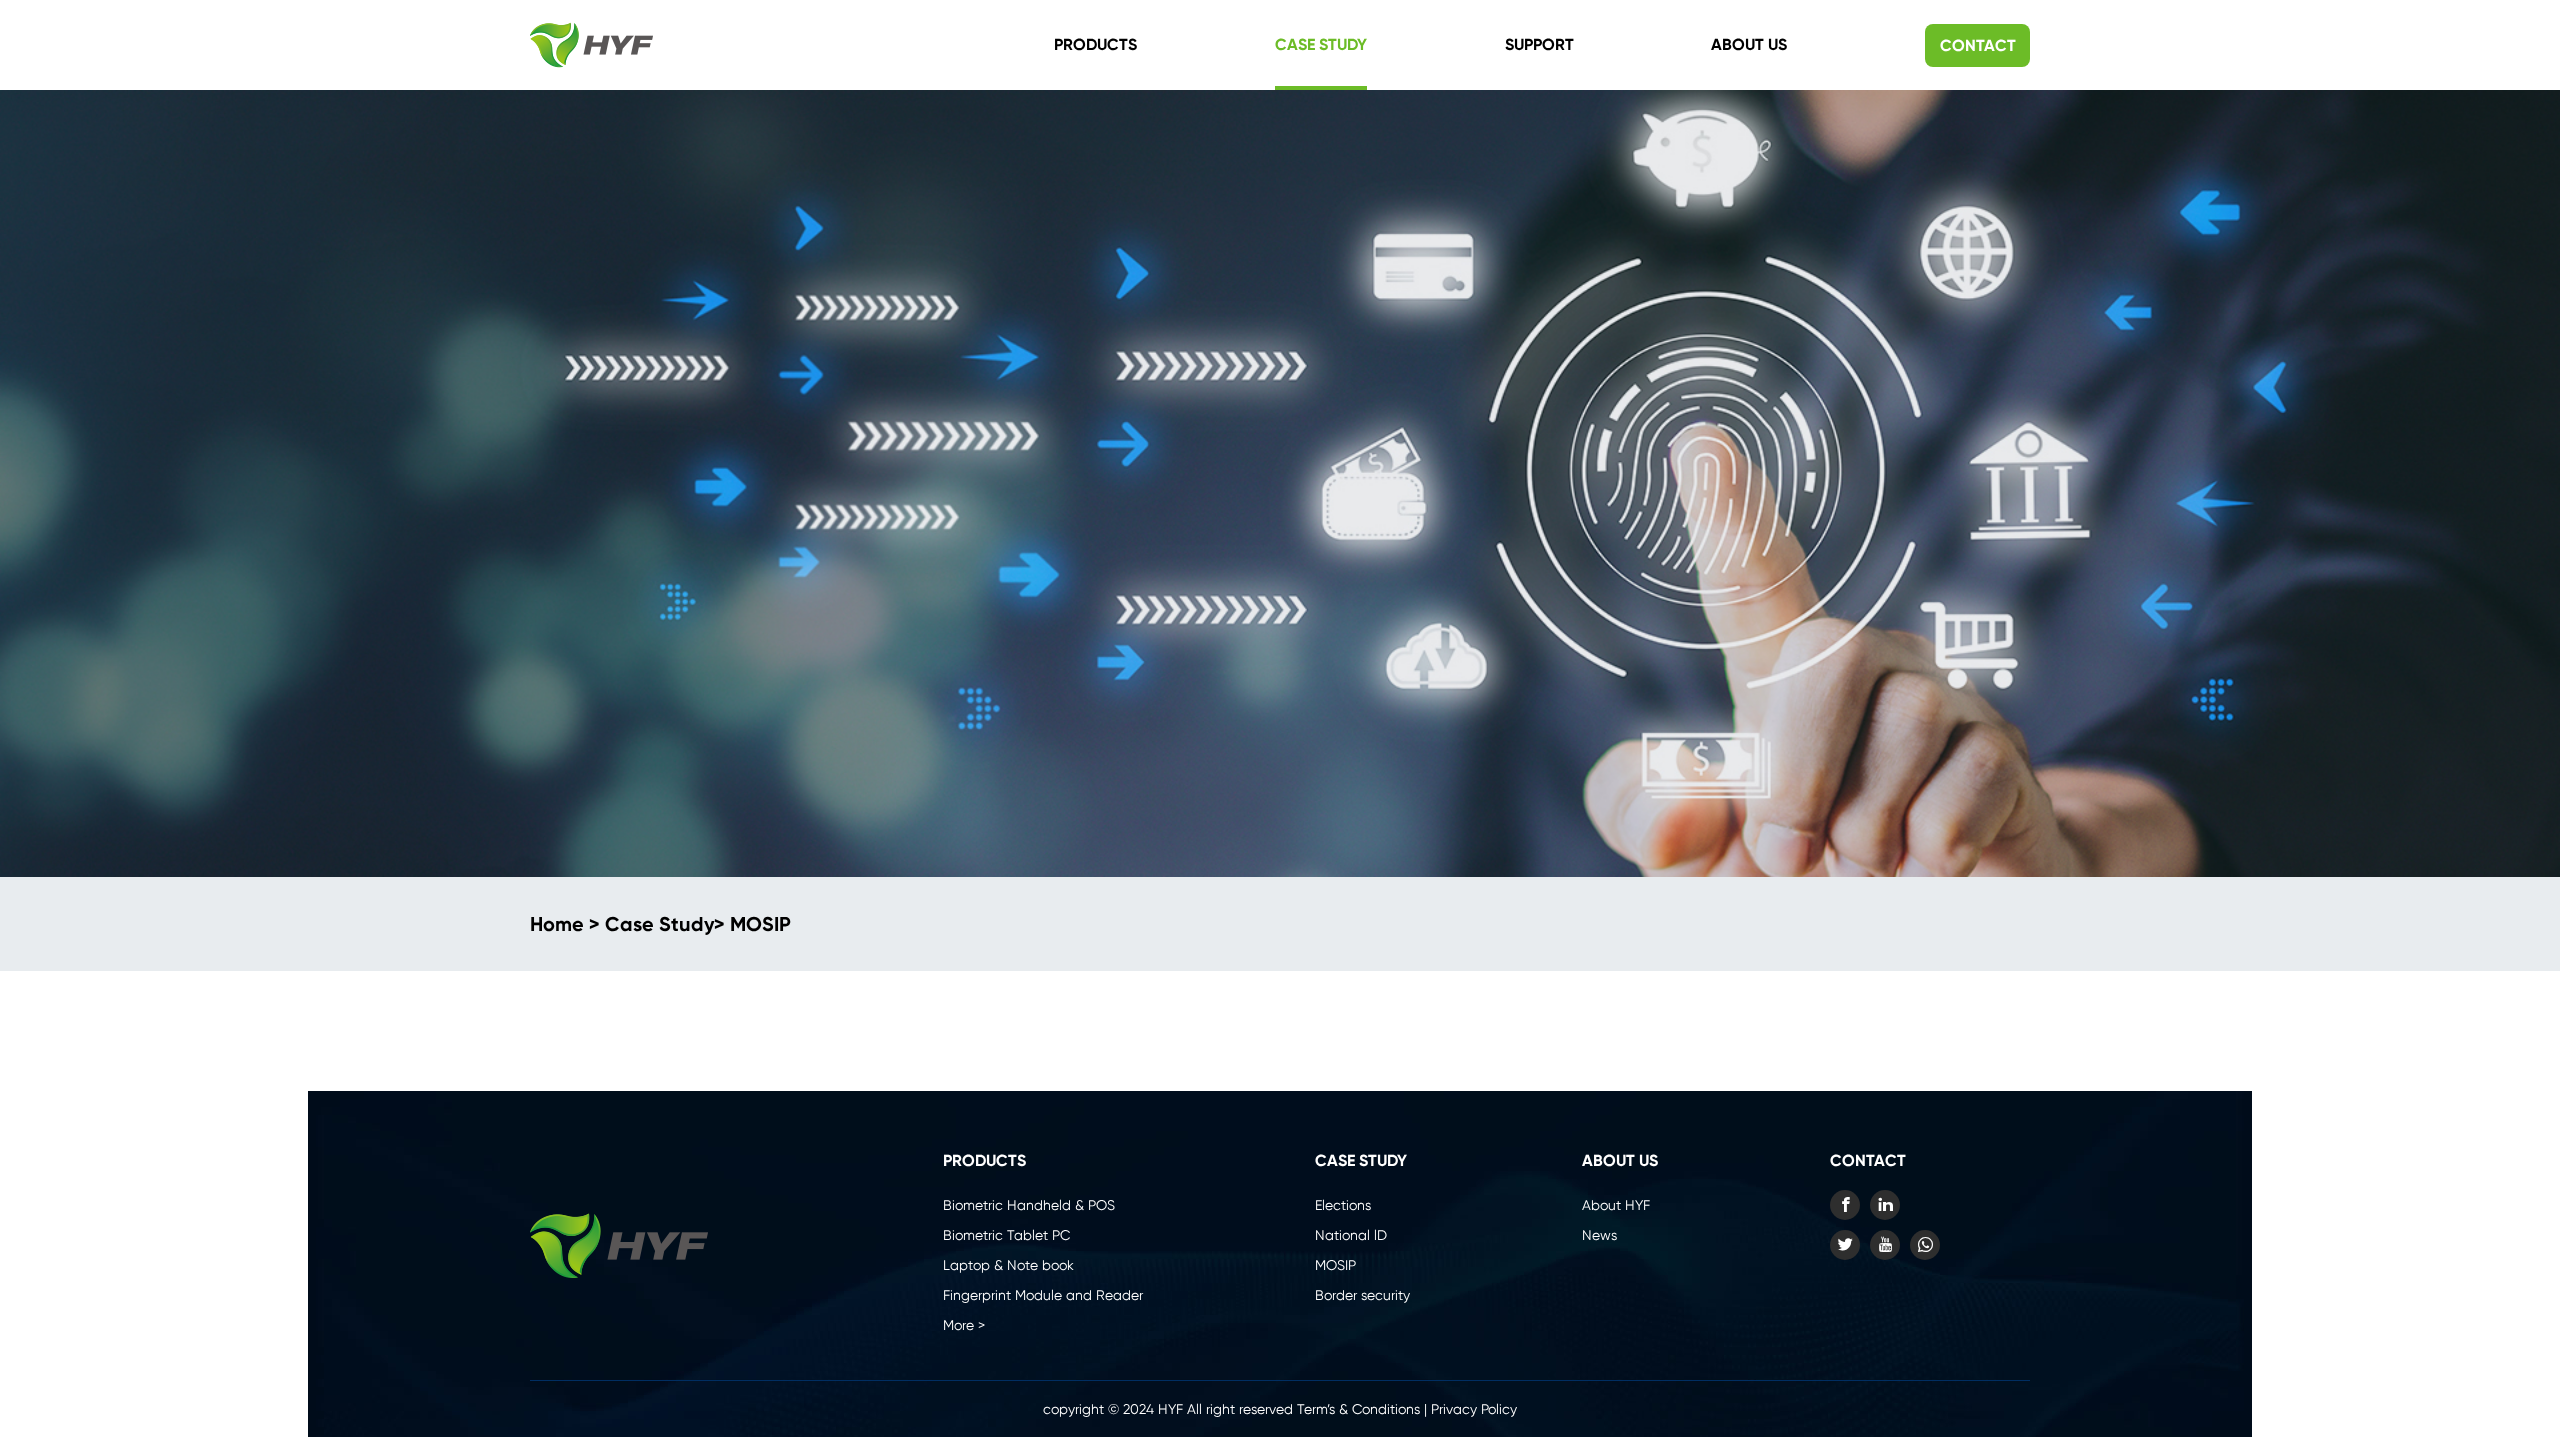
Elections (1343, 1205)
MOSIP (760, 924)
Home (557, 924)
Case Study (1321, 44)
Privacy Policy (1474, 1409)
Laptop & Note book (1008, 1265)
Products (1095, 44)
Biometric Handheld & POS (1029, 1205)
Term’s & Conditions (1358, 1409)
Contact (1978, 45)
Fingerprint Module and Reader (1043, 1295)
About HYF (1616, 1205)
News (1599, 1235)
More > (964, 1325)
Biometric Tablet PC (1006, 1235)
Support (1539, 44)
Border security (1362, 1295)
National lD (1351, 1235)
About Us (1749, 44)
